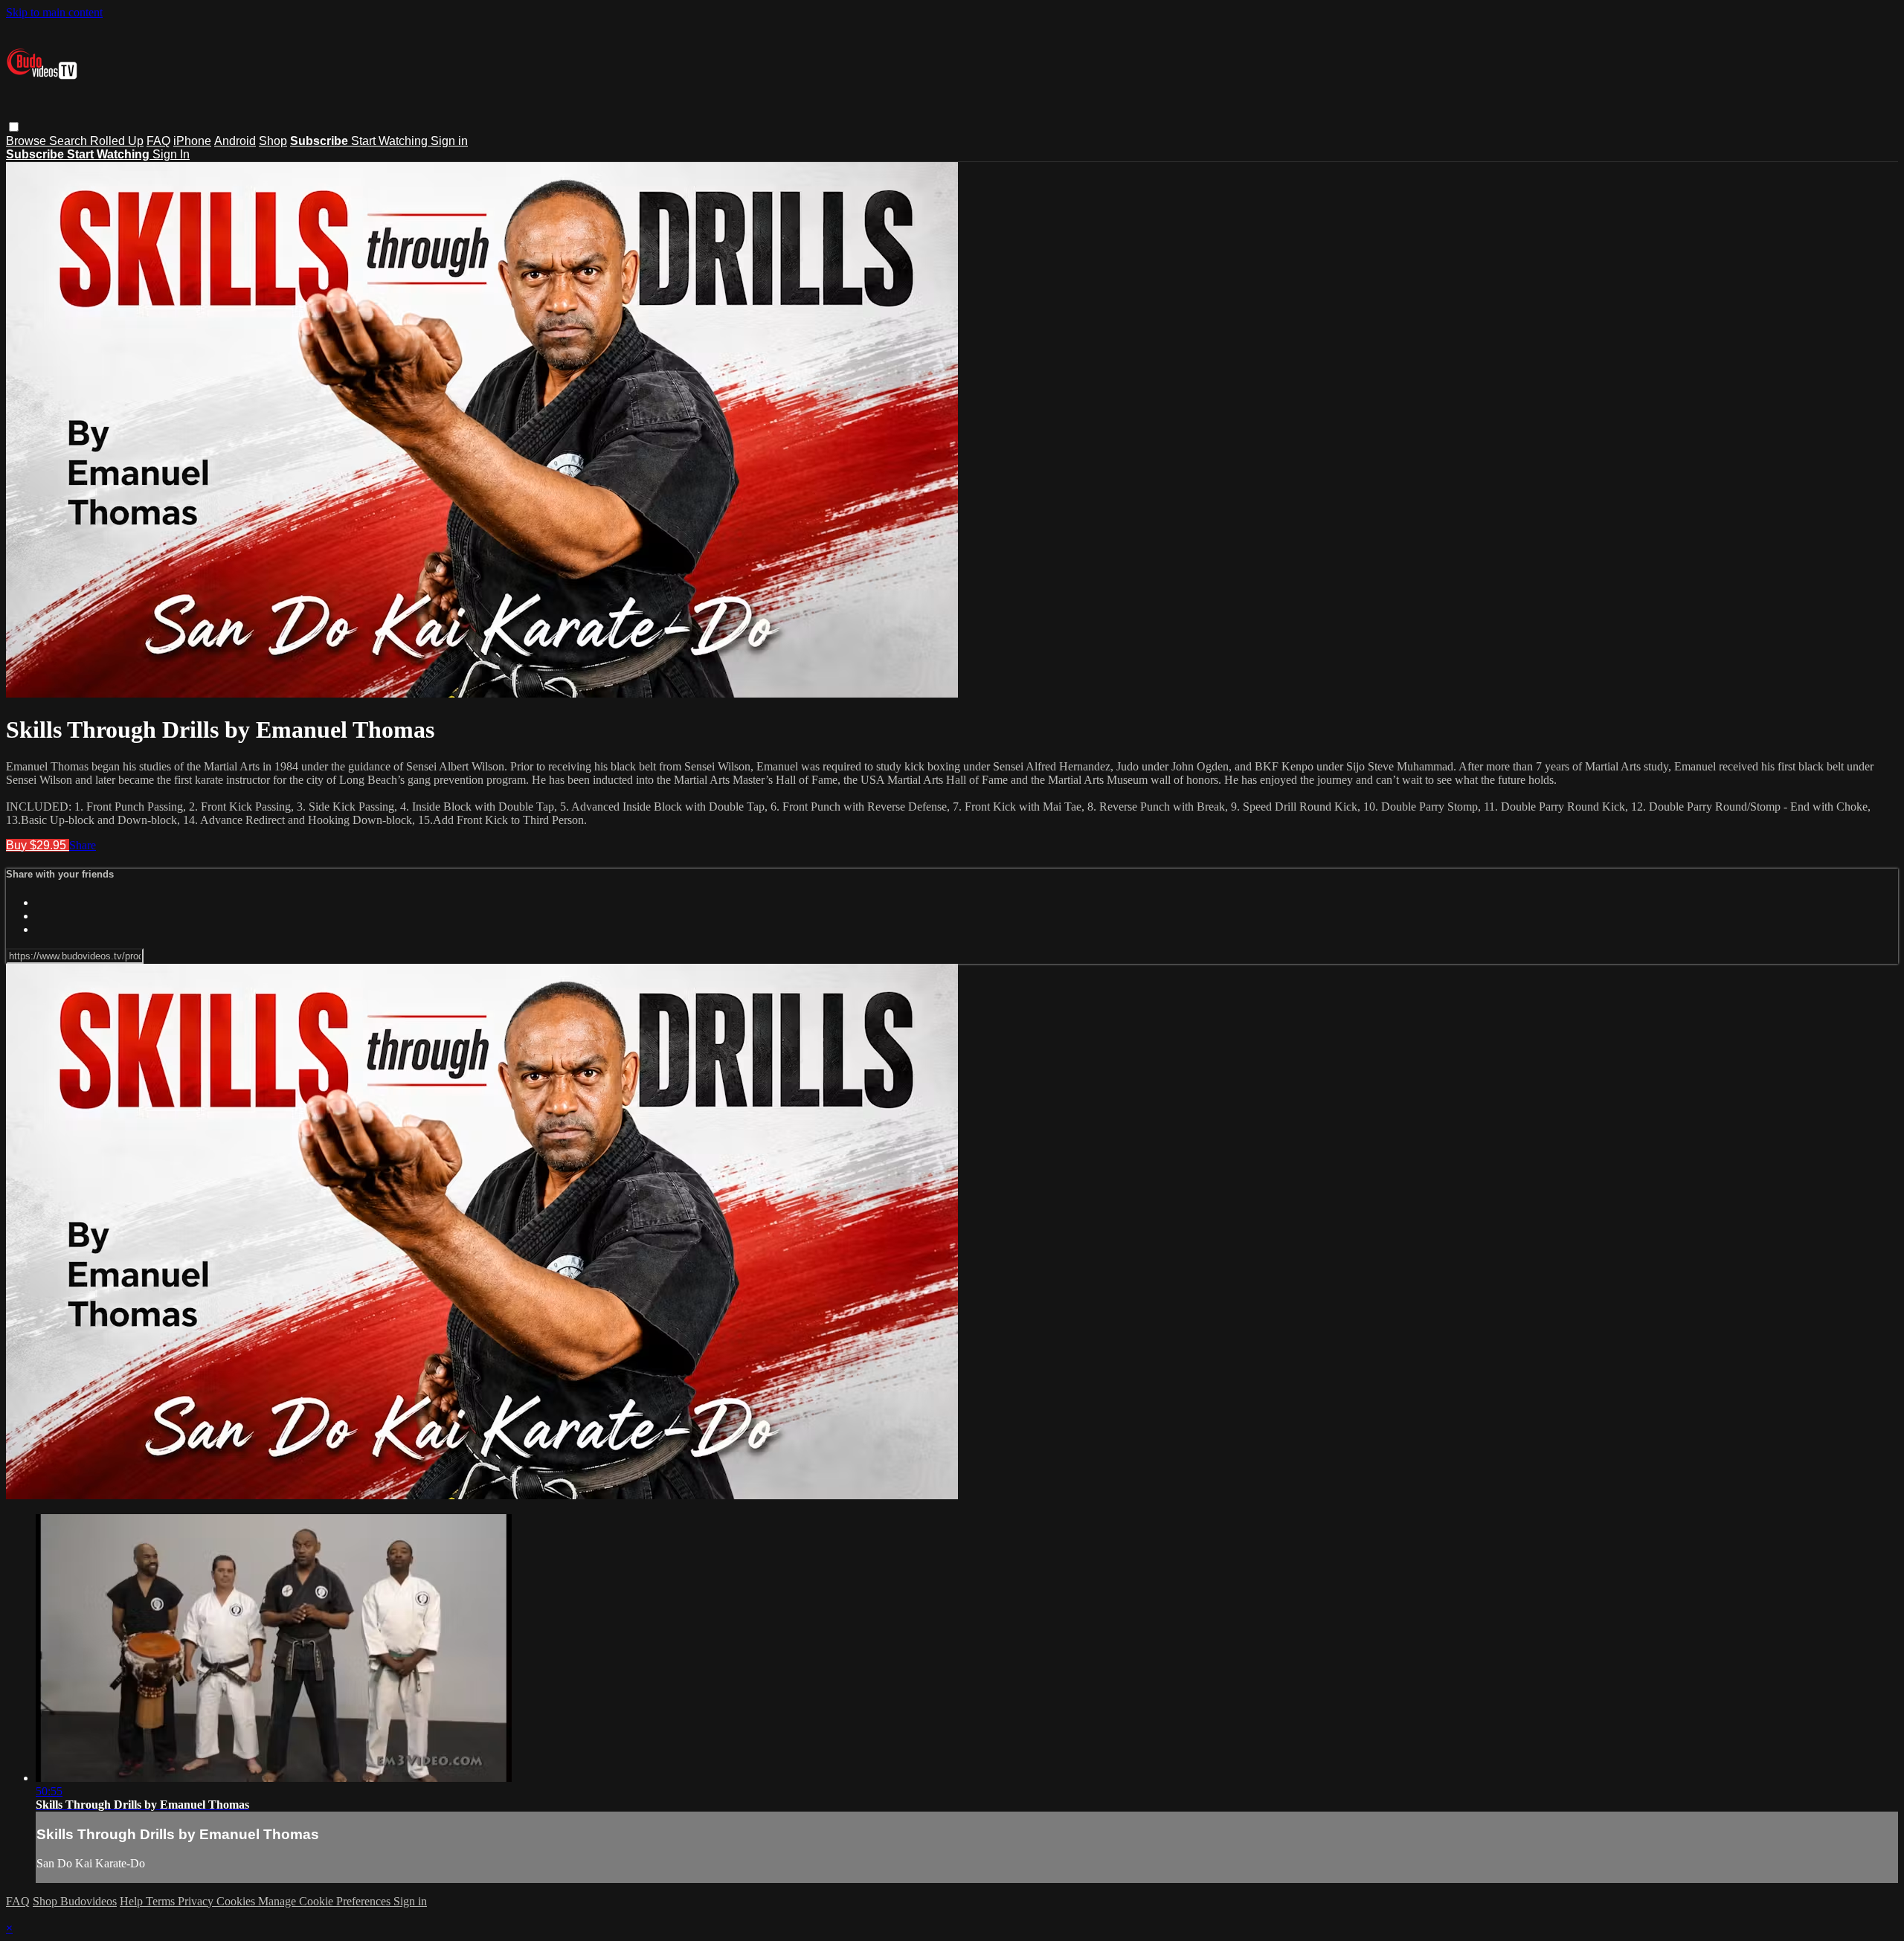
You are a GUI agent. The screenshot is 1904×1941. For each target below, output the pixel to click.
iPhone (192, 141)
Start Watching (391, 141)
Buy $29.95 (38, 845)
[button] (14, 127)
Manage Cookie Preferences (326, 1901)
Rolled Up (117, 141)
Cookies (237, 1901)
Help (133, 1901)
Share (83, 845)
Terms (162, 1901)
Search (70, 141)
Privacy (197, 1901)
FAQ (158, 141)
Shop (273, 141)
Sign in (449, 141)
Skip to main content (54, 12)
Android (235, 141)
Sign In (171, 154)
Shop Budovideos (75, 1901)
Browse (28, 141)
